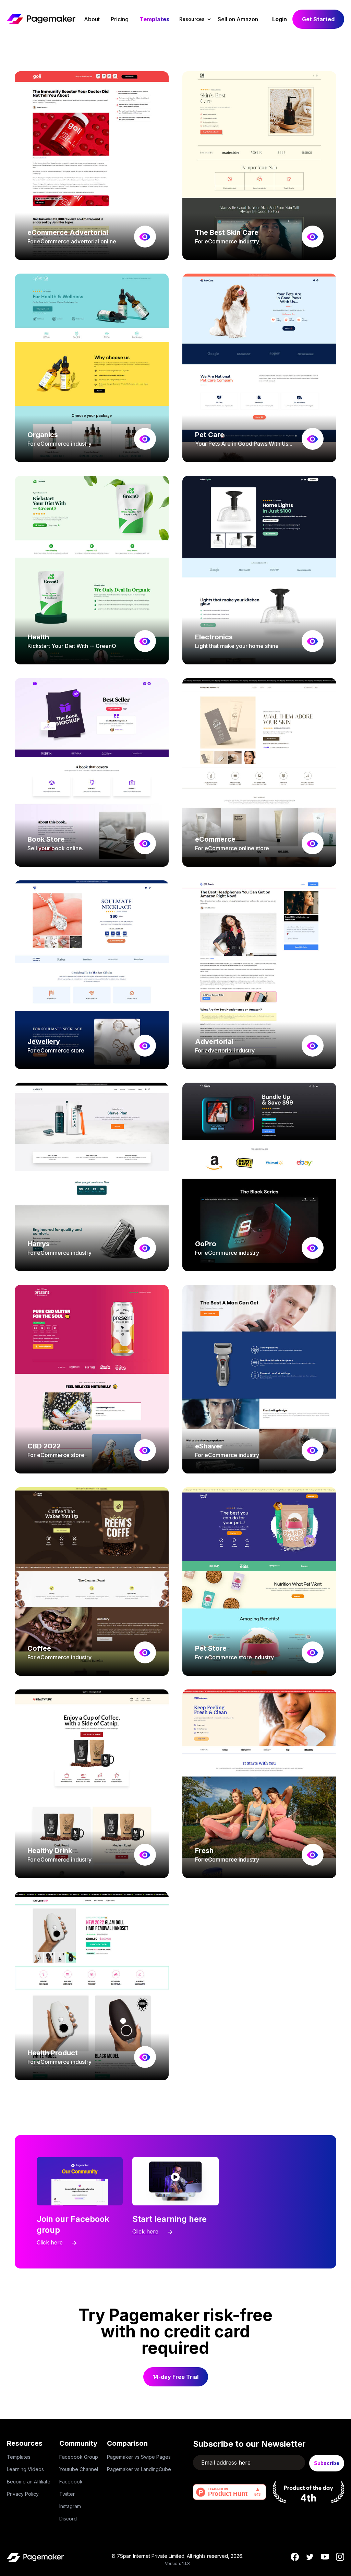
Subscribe (327, 2463)
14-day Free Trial (176, 2377)
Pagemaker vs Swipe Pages (139, 2457)
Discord (68, 2519)
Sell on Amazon (238, 19)
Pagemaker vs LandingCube (139, 2469)
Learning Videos (25, 2469)
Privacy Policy (23, 2494)
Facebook (71, 2482)
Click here (50, 2242)
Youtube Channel (79, 2469)
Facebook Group (79, 2457)
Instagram (70, 2506)
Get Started (318, 19)
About (92, 19)
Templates (155, 19)
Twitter (67, 2494)
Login (280, 19)
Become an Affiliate (29, 2482)
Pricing (120, 19)
